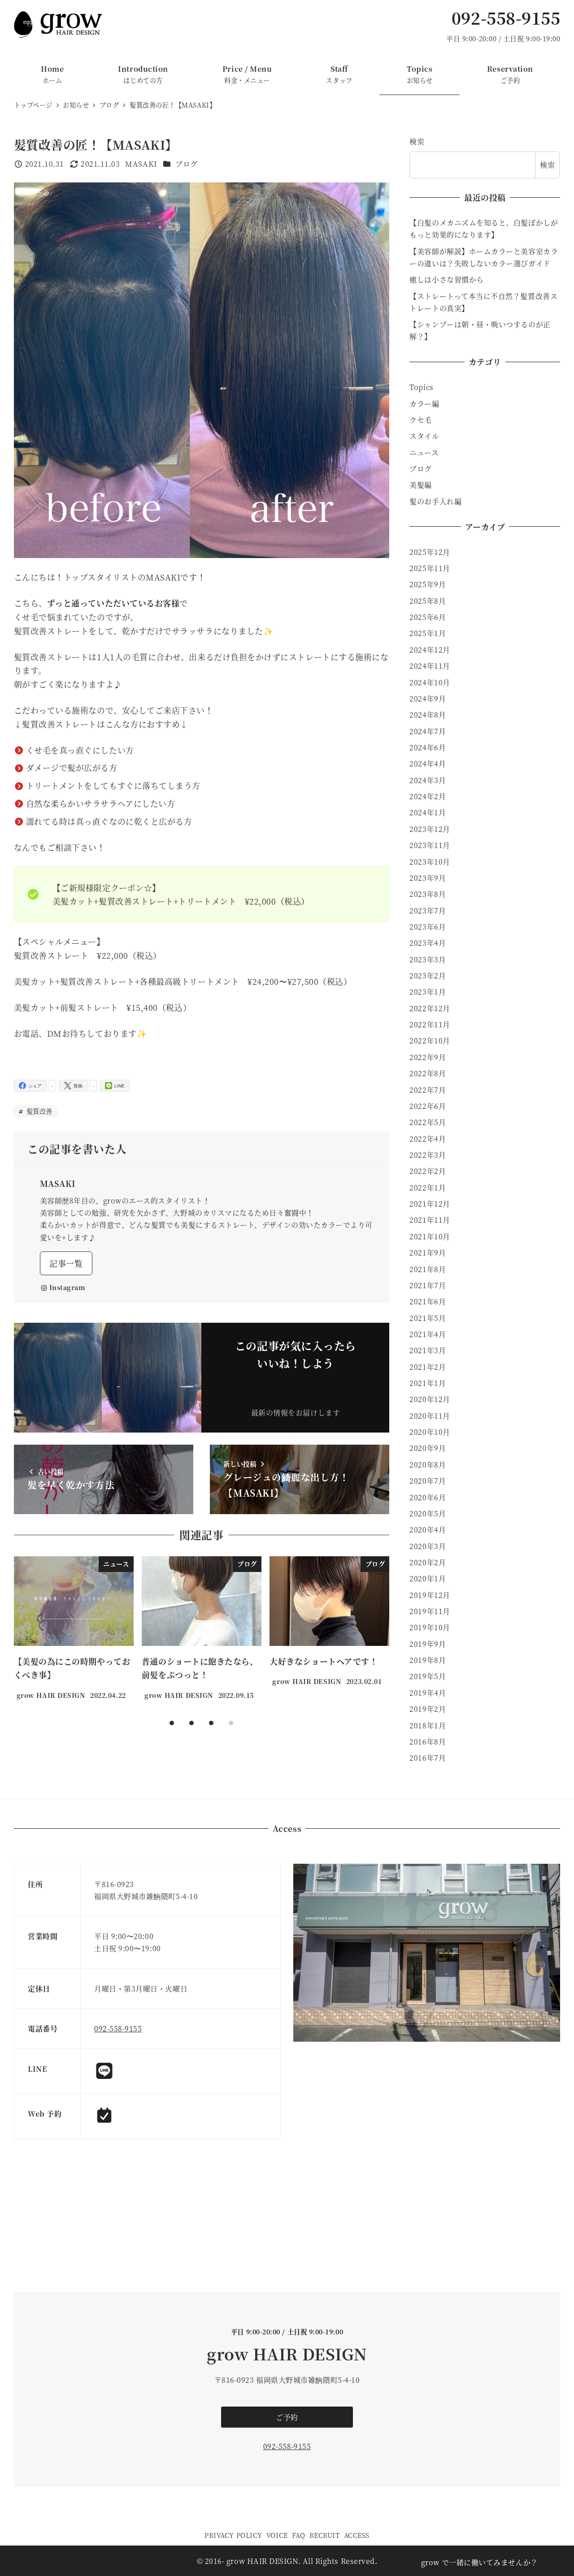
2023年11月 (430, 845)
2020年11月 (430, 1416)
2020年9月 (428, 1448)
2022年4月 (428, 1139)
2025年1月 (428, 633)
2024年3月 (428, 780)
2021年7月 (428, 1285)
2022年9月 (428, 1057)
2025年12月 (430, 552)
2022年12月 (430, 1008)
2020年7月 (428, 1481)
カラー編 (424, 404)
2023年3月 (428, 959)
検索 (417, 141)
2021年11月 (430, 1220)
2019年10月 (430, 1627)
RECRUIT (325, 2535)
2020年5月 (428, 1513)
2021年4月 (428, 1334)
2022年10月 (430, 1041)
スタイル (424, 436)
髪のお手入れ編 (435, 501)
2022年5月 (428, 1122)
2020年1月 (428, 1578)
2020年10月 (430, 1432)
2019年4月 (428, 1693)
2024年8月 (428, 715)
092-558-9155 (506, 18)
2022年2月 (428, 1171)
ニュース (424, 452)
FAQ (299, 2535)
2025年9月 (428, 584)
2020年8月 (428, 1465)
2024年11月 (430, 666)
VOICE (277, 2535)
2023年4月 (428, 943)
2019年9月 (428, 1644)
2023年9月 (428, 878)
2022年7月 (428, 1090)
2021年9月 (428, 1253)
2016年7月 (428, 1758)
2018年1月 (428, 1725)
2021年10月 (430, 1236)
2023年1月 (428, 992)
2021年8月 (428, 1269)
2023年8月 (428, 894)
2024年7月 (428, 731)
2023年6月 (428, 927)
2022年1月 (428, 1188)
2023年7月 (428, 911)
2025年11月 (430, 568)
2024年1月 (428, 812)
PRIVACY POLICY (233, 2535)
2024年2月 (428, 796)
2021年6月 (428, 1301)
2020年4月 (428, 1530)
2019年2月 (428, 1709)
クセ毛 (421, 420)
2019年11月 (430, 1611)
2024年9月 (428, 699)
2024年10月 (430, 682)
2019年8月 (428, 1660)
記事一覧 (66, 1263)
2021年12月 (430, 1204)
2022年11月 (430, 1024)
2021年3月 (428, 1350)
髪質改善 (38, 1111)
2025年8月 (428, 601)
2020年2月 (428, 1562)
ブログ (187, 164)
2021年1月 (428, 1383)
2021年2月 (428, 1367)
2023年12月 (430, 829)
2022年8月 (428, 1073)
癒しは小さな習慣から (446, 279)
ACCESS (357, 2535)
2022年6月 (428, 1106)
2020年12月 (430, 1399)
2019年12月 (430, 1595)
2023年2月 (428, 976)
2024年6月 (428, 747)
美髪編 (421, 485)
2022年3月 (428, 1155)
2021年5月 (428, 1318)
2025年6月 (428, 617)
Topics (421, 387)
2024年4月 (428, 764)
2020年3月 (428, 1546)
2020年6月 (428, 1497)
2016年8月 (428, 1742)
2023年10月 (430, 862)
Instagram (67, 1287)
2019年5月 (428, 1676)
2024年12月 (430, 650)
